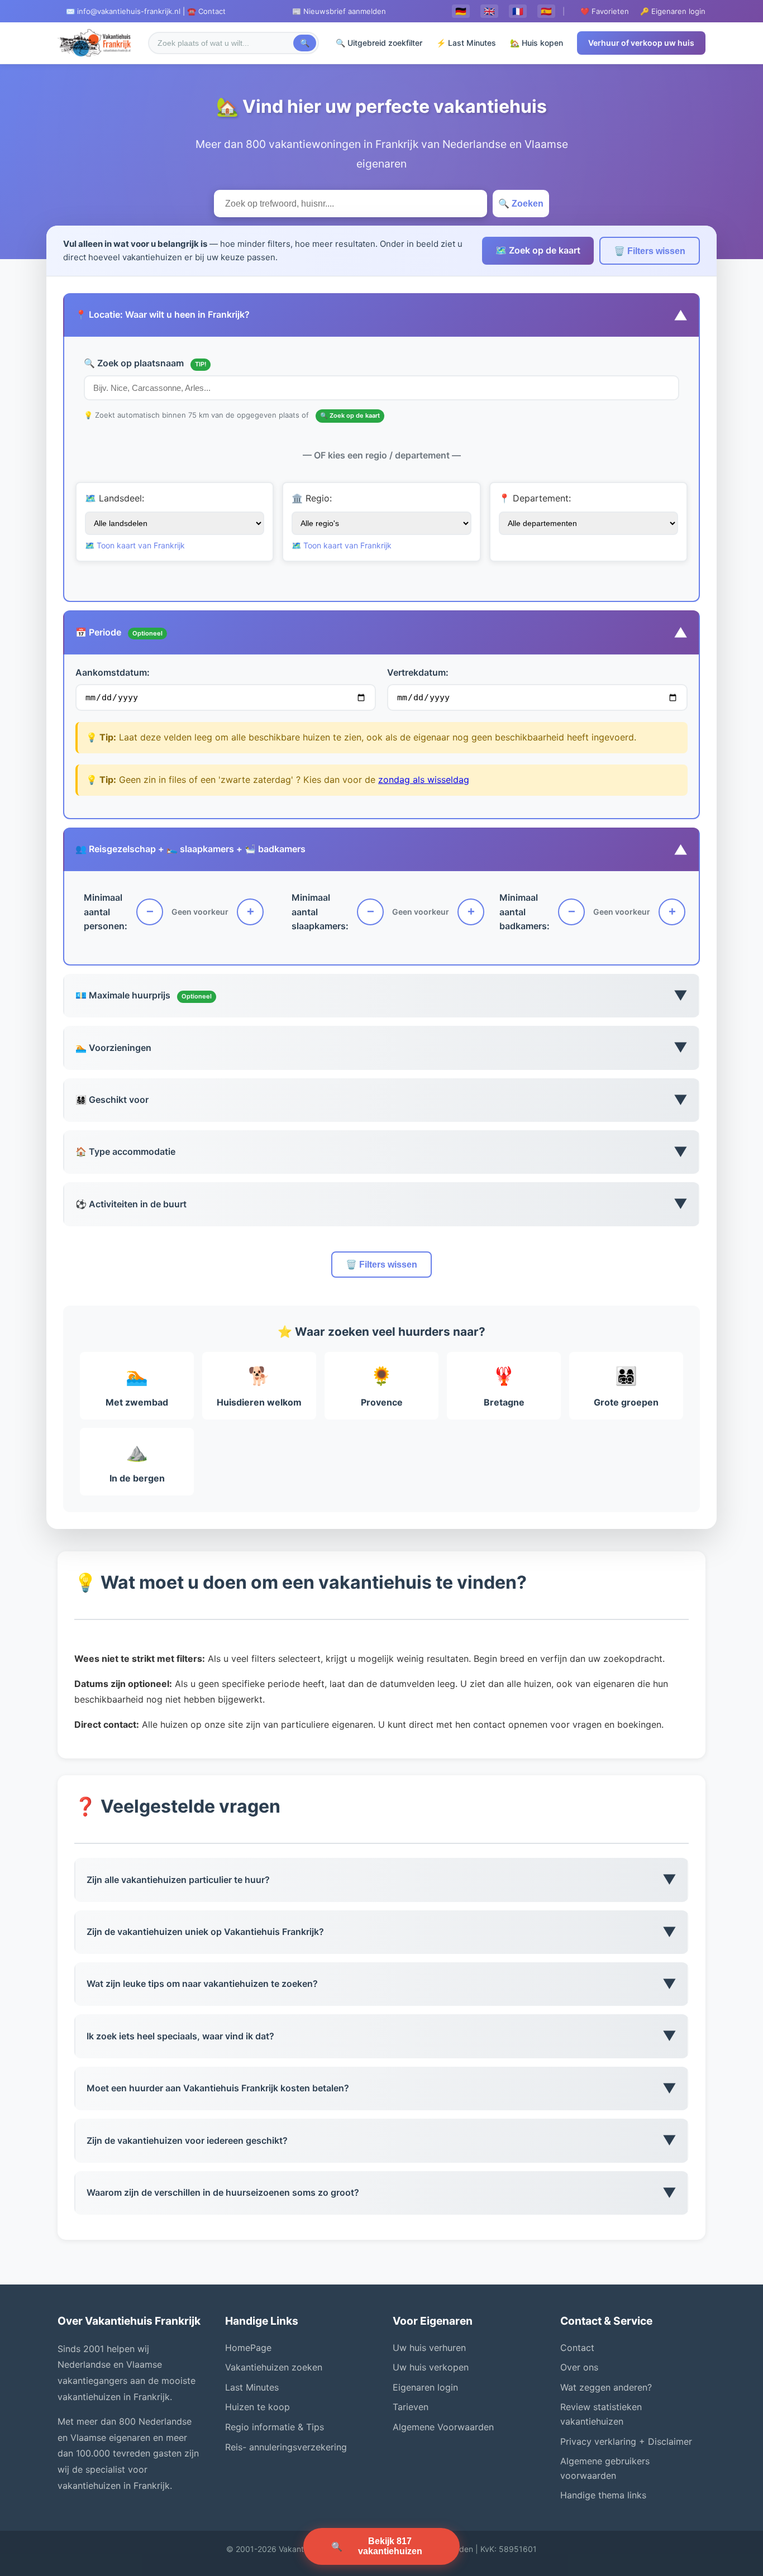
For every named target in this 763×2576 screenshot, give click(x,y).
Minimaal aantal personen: (106, 912)
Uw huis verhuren (429, 2348)
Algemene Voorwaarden (443, 2427)
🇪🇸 (546, 11)
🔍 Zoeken (521, 204)
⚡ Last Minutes (466, 43)
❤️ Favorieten (605, 11)
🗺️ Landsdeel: (115, 498)
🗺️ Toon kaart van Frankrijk (135, 545)
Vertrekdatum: (418, 672)
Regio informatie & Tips (275, 2427)
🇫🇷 (518, 11)
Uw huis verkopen (431, 2367)
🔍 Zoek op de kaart (350, 415)
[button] (381, 315)
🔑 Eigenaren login (673, 11)
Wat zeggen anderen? (606, 2387)
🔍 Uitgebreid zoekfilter (379, 43)
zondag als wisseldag (424, 780)
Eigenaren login (425, 2387)
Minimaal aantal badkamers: (524, 912)
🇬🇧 (489, 11)
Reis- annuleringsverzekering (286, 2447)
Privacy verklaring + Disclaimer (626, 2441)
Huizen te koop (257, 2407)
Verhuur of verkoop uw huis (641, 43)
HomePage (248, 2348)
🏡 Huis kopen (537, 43)
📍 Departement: (535, 498)
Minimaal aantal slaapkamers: (320, 912)
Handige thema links (603, 2495)
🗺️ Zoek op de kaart (538, 250)
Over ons (579, 2367)
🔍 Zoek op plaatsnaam (145, 363)
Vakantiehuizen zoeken (274, 2367)
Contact (577, 2348)
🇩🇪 (461, 11)
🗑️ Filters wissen (650, 251)
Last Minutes (252, 2387)
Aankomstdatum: (113, 672)
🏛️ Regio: (312, 498)
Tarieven (411, 2407)
